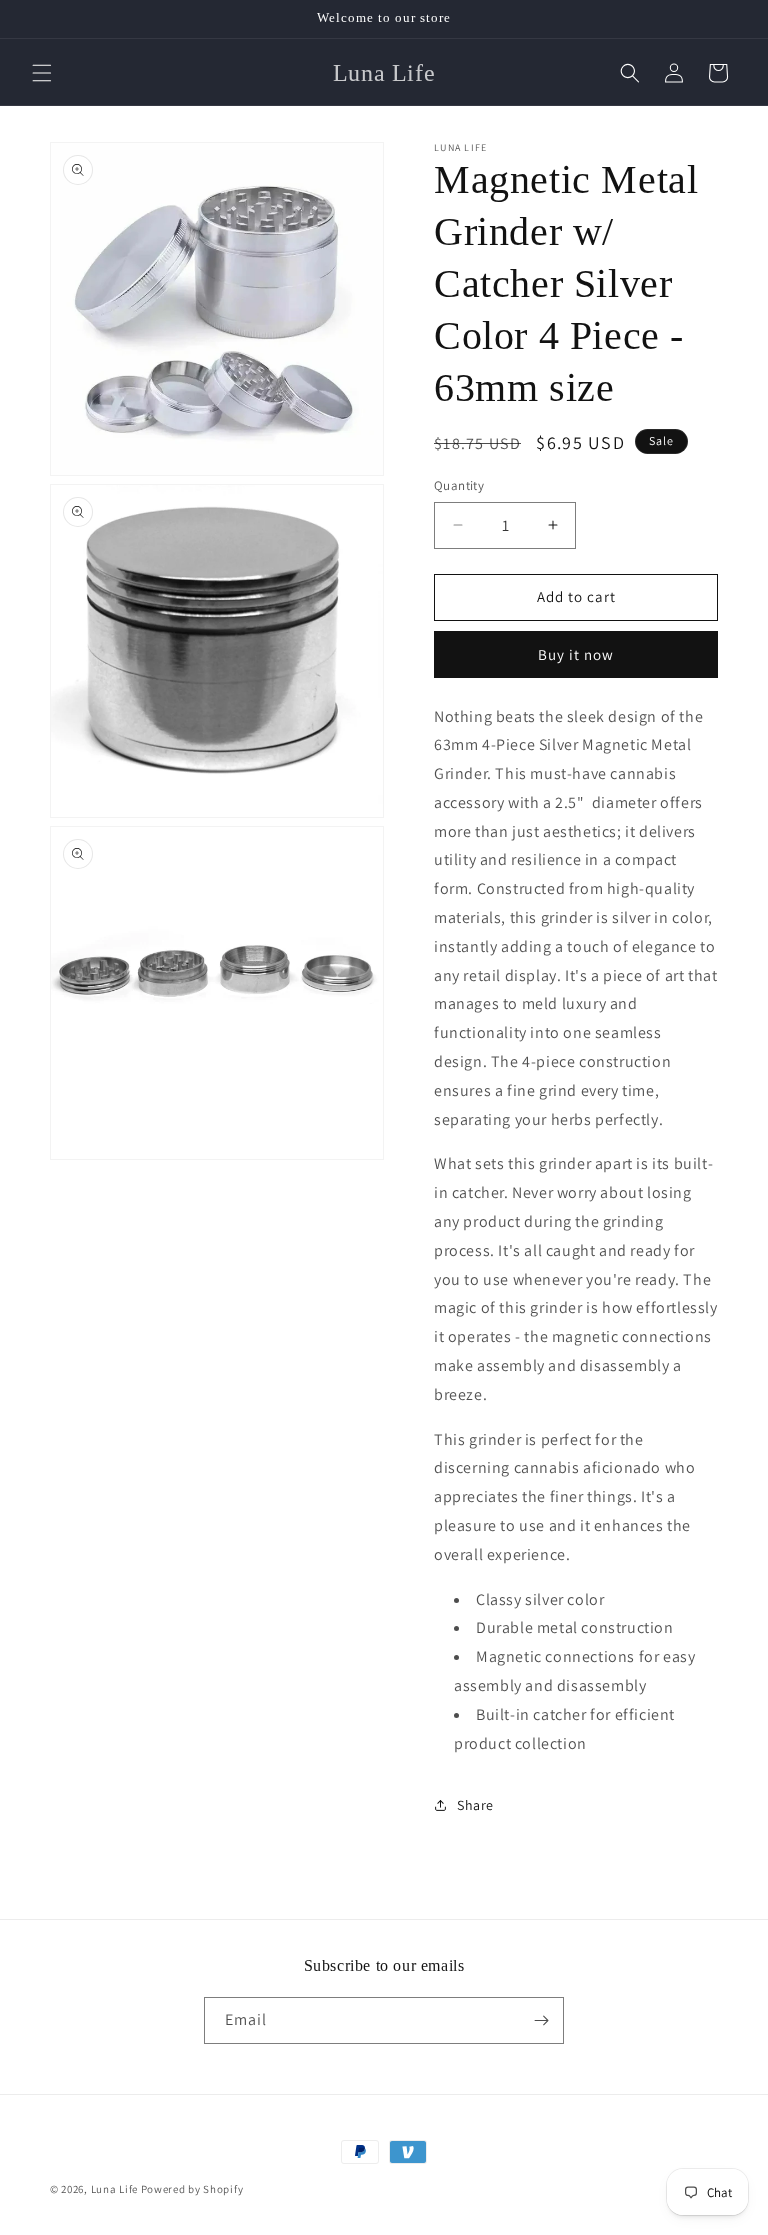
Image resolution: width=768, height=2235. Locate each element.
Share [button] (475, 1805)
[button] (42, 73)
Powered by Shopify (192, 2189)
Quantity (459, 485)
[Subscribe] (541, 2020)
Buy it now (576, 654)
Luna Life (116, 2189)
